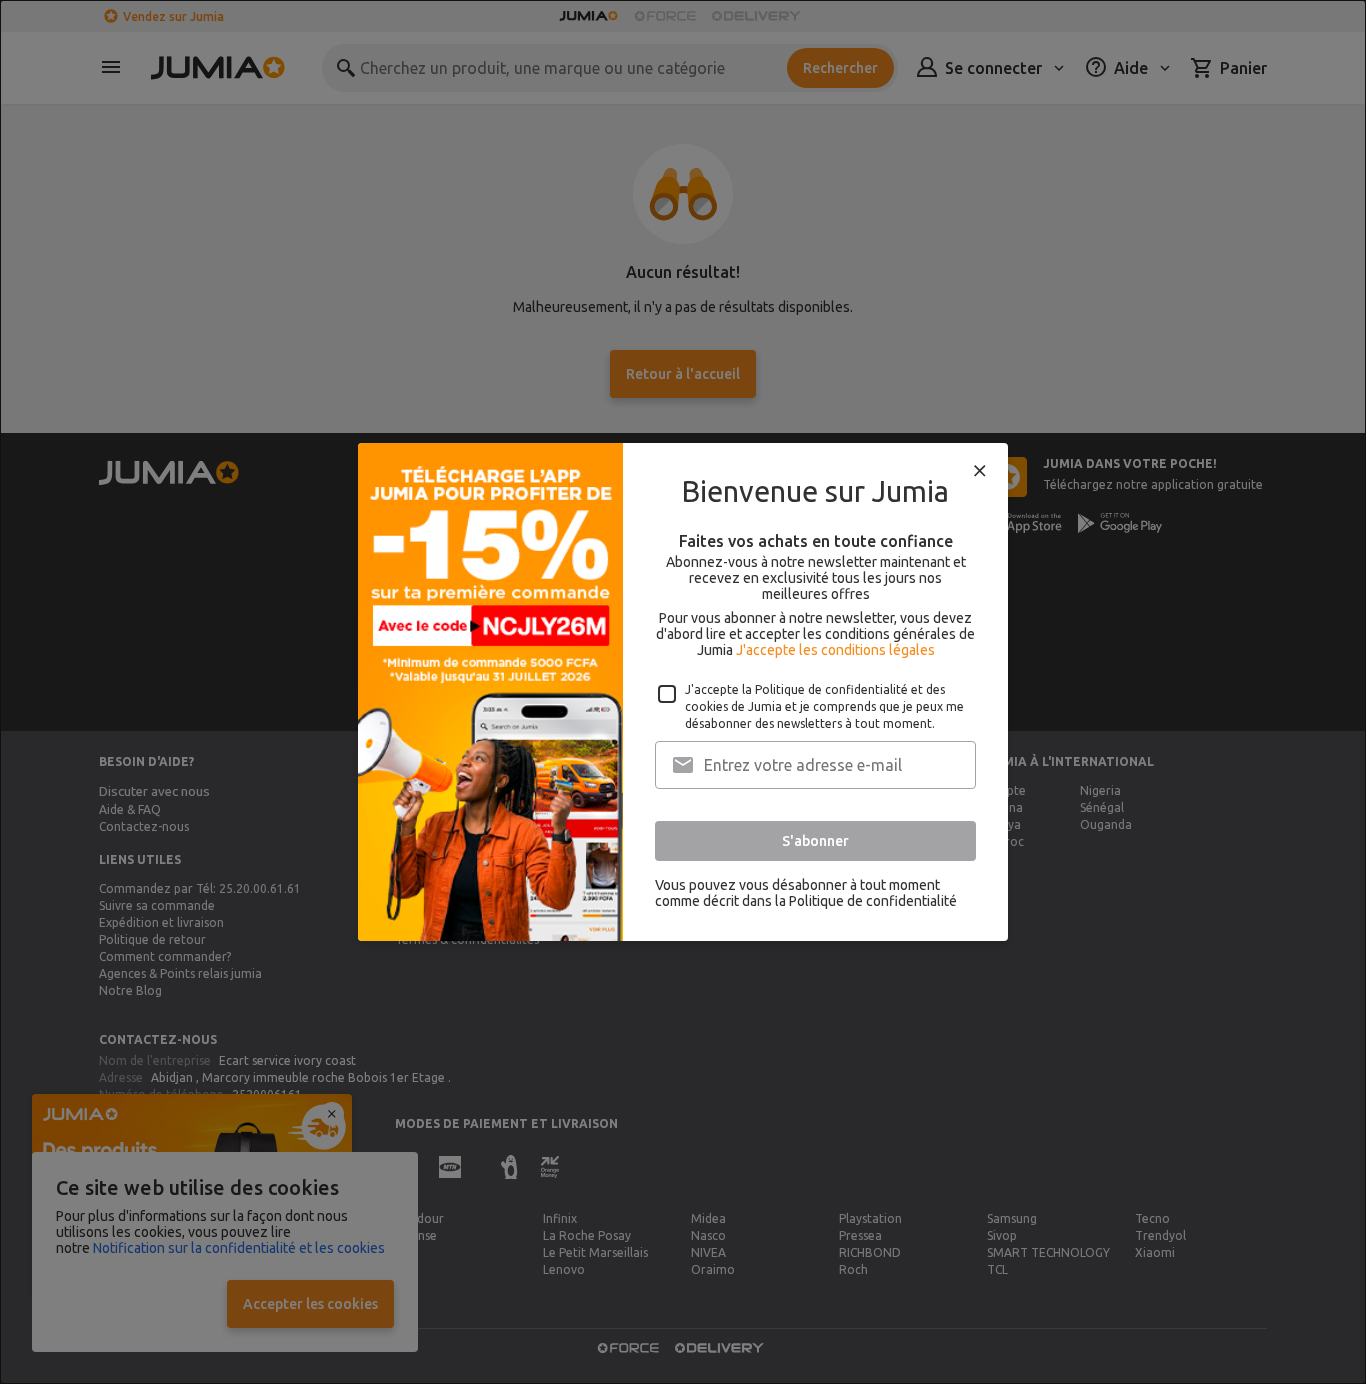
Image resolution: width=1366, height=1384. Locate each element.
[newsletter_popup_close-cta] (980, 471)
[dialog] (683, 692)
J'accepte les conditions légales (835, 650)
